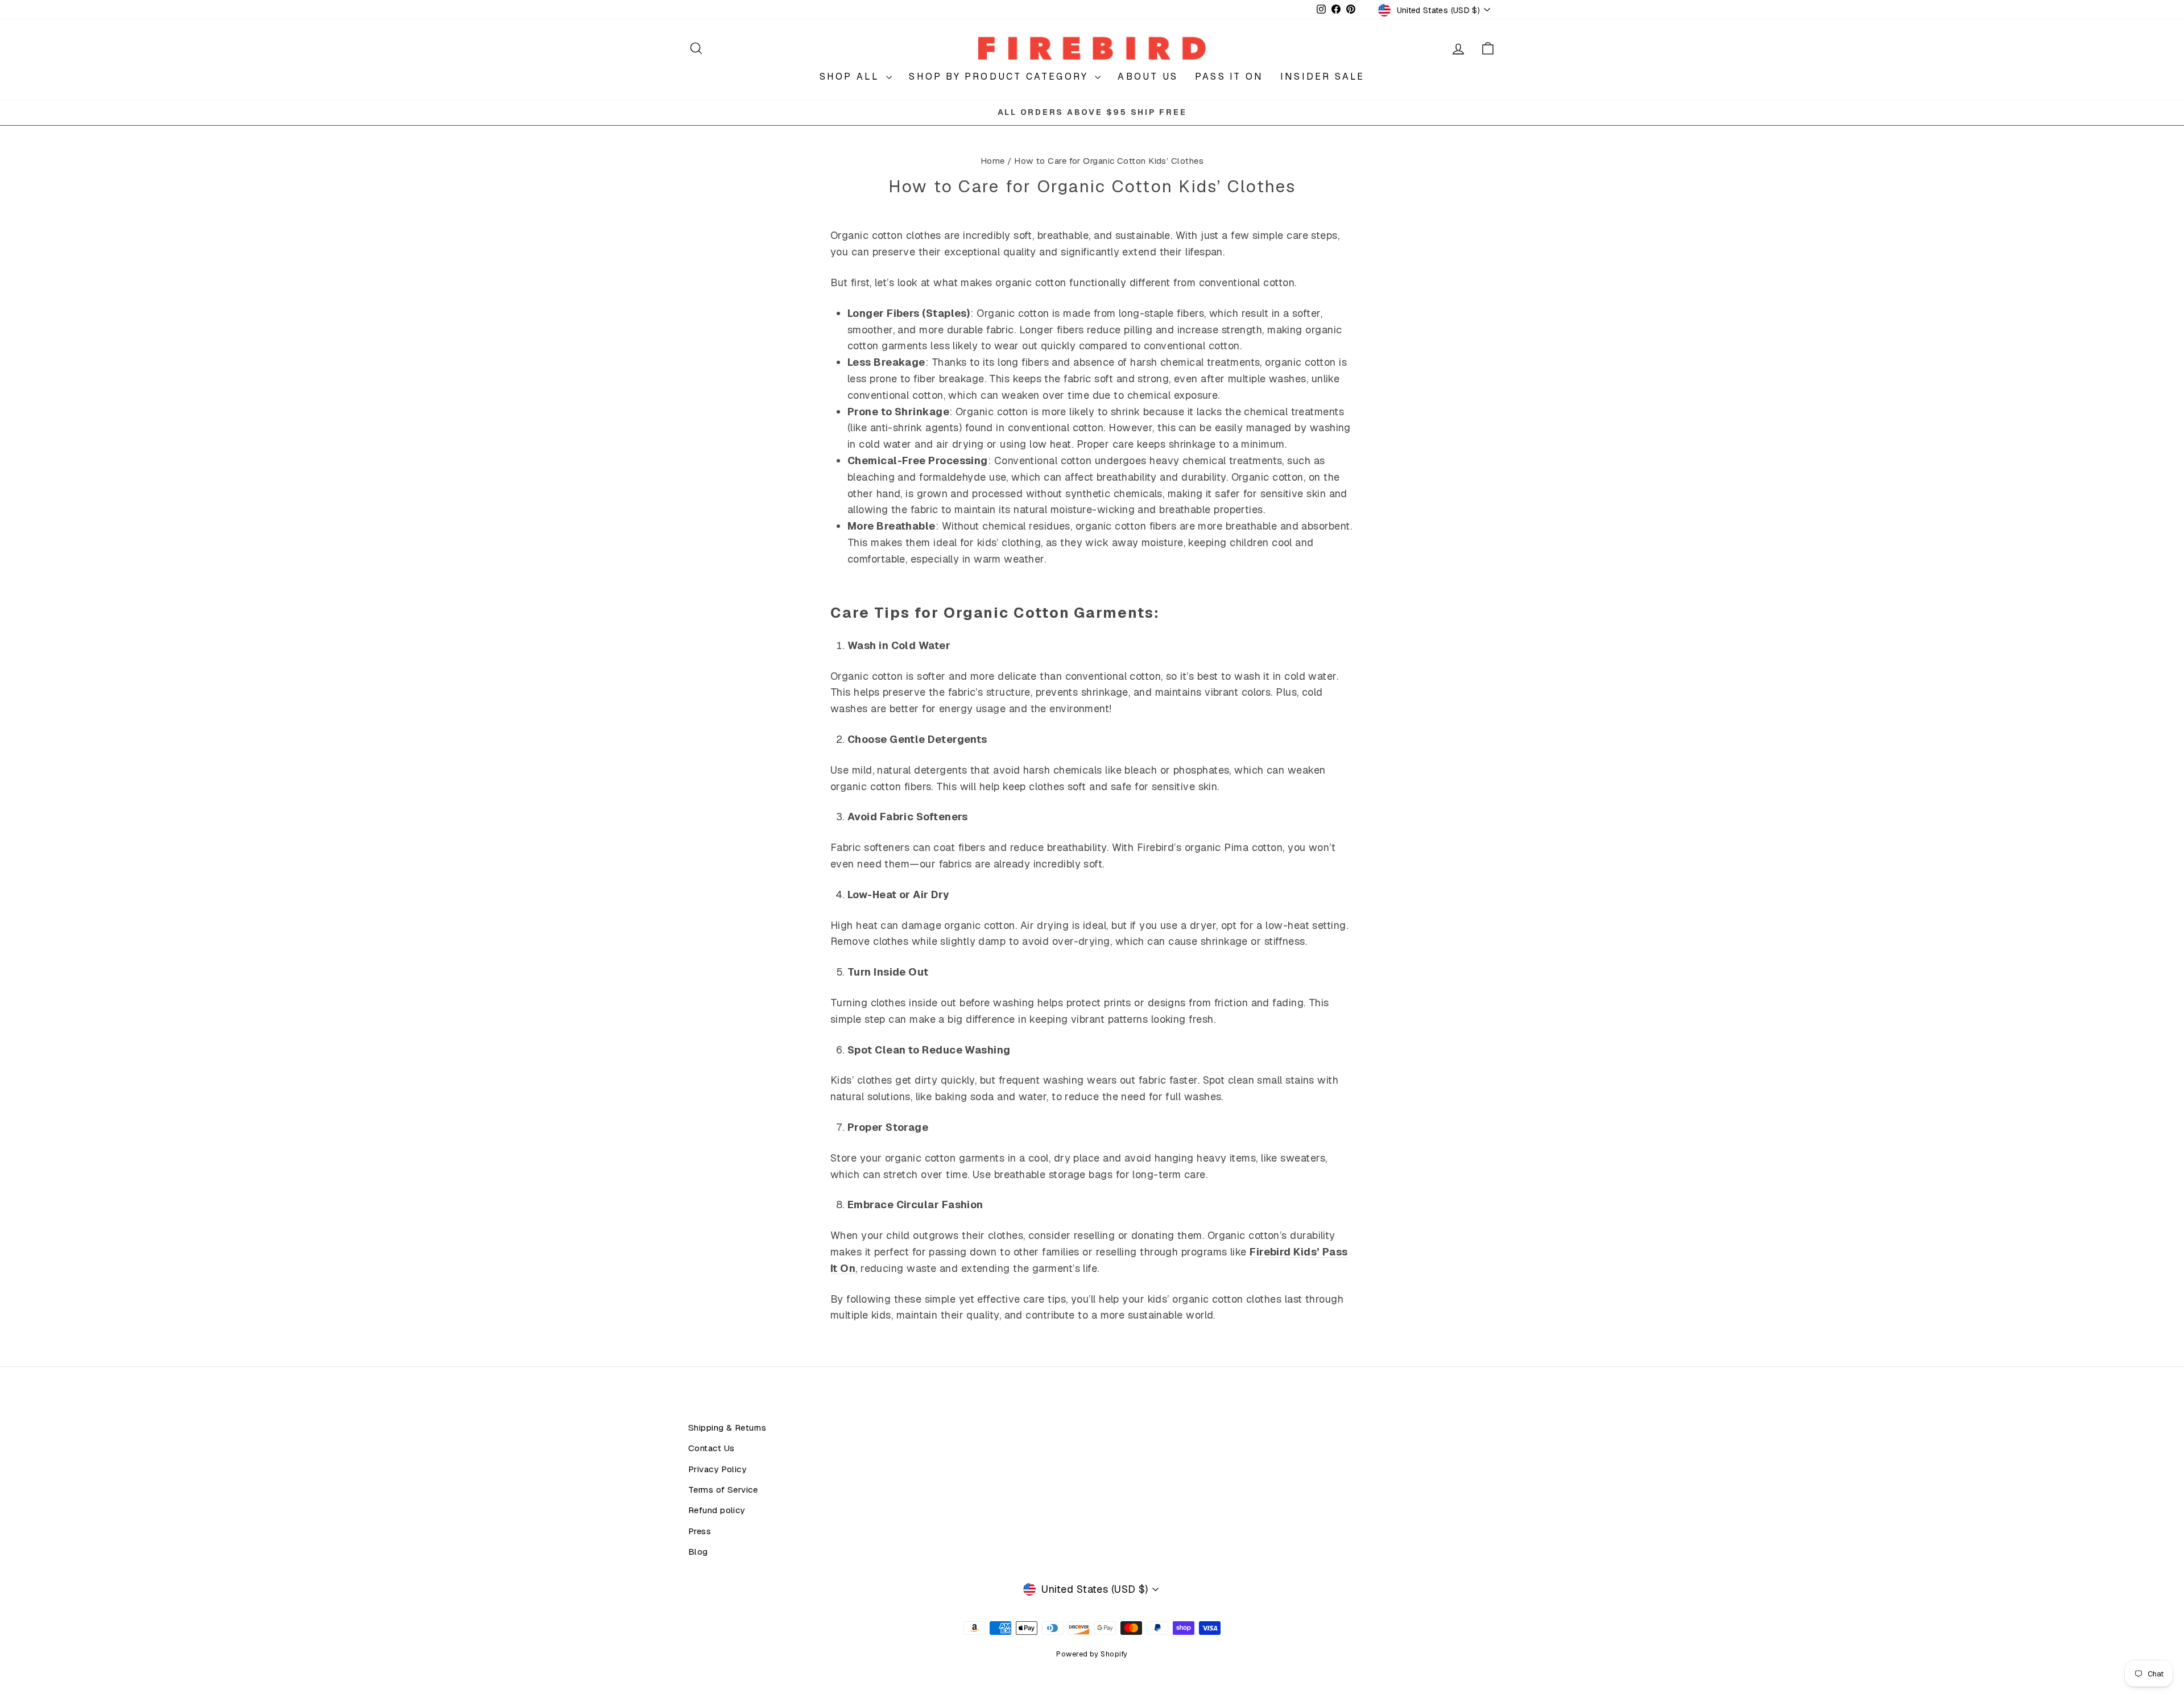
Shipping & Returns (727, 1428)
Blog (698, 1552)
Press (700, 1531)
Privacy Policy (717, 1469)
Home (993, 161)
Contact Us (712, 1448)
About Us (1148, 77)
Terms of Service (723, 1490)
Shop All (852, 77)
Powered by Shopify (1092, 1654)
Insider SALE (1322, 77)
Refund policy (717, 1510)
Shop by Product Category (1000, 77)
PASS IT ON (1229, 77)
